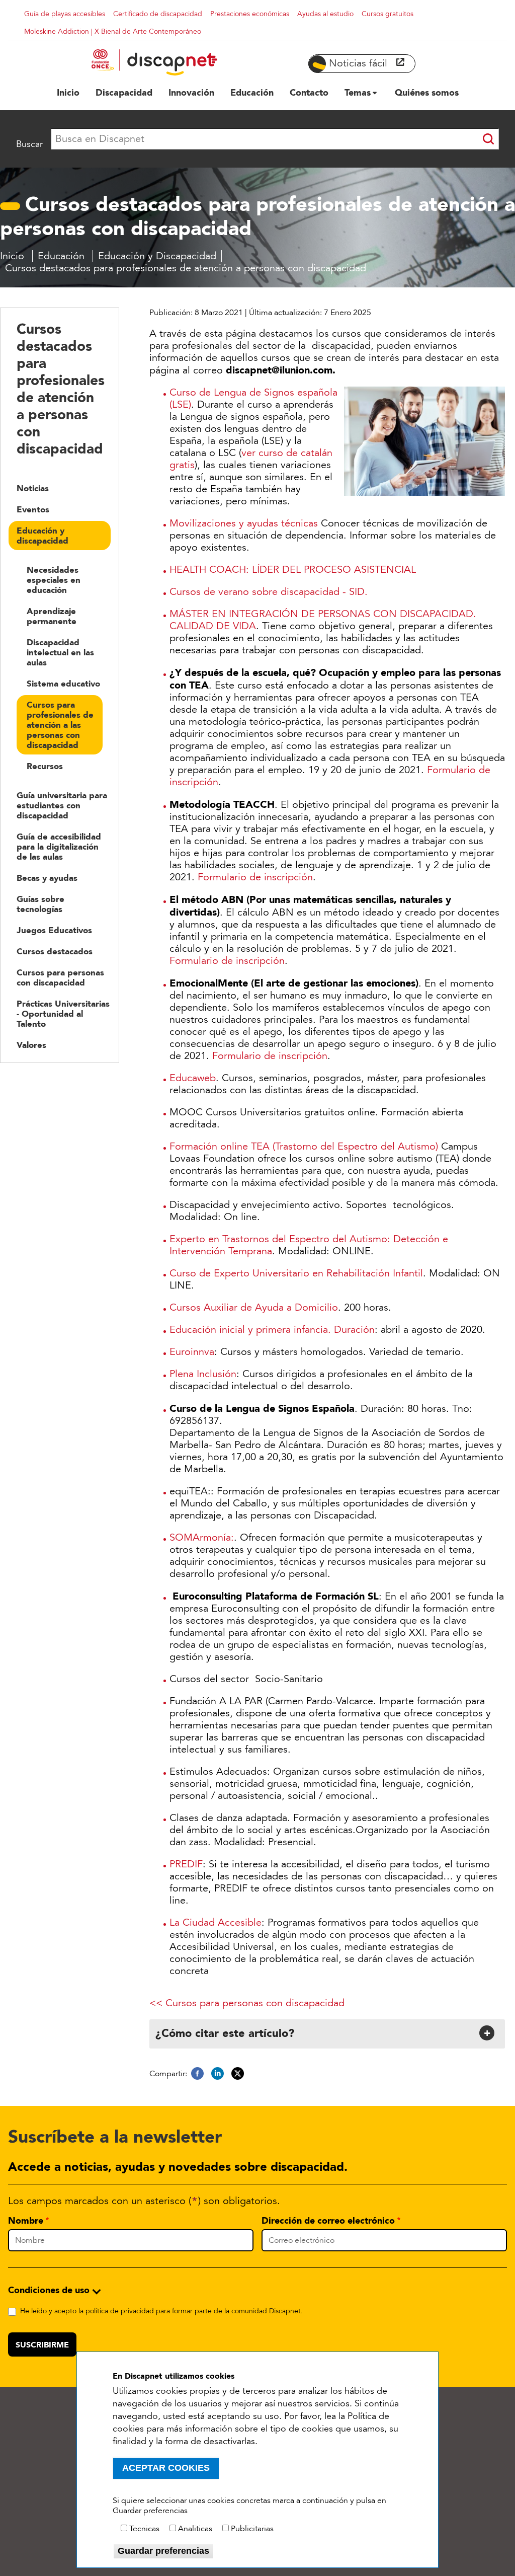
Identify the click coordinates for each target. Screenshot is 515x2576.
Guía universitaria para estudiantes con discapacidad (62, 805)
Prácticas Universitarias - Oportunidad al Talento (63, 1014)
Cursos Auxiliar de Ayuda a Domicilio (254, 1308)
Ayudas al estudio (325, 14)
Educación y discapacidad (42, 536)
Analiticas (195, 2529)
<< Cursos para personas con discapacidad (247, 2003)
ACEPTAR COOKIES (166, 2468)
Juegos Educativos (54, 930)
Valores (31, 1045)
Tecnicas (144, 2529)
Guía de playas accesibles (65, 14)
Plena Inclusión (203, 1374)
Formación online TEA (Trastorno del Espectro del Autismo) (304, 1147)
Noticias (33, 488)
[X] (238, 2074)
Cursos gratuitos (388, 14)
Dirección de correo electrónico (328, 2221)
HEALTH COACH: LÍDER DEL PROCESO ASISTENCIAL (293, 570)
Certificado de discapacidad (158, 14)
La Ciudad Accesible (216, 1923)
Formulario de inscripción (255, 877)
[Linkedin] (218, 2074)
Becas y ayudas (47, 878)
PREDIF (186, 1864)
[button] (326, 2033)
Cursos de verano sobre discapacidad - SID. (269, 592)
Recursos (45, 766)
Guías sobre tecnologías (40, 904)
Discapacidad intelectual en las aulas (60, 652)
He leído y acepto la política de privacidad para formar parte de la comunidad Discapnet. (161, 2311)
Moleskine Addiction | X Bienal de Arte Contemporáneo (113, 31)
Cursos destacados (55, 951)
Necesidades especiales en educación (54, 580)
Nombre (26, 2221)
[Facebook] (197, 2074)
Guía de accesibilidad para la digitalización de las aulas (59, 847)
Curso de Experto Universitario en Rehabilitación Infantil (296, 1273)
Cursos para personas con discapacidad (60, 977)
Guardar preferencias (163, 2551)
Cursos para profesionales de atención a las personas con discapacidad (60, 725)
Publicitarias (252, 2529)
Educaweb (193, 1078)
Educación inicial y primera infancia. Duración (272, 1330)
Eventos (33, 509)
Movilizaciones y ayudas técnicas (244, 523)
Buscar (29, 144)
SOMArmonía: (202, 1538)
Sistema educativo (63, 684)
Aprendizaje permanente (52, 616)
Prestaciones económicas (250, 14)
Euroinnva (192, 1352)
